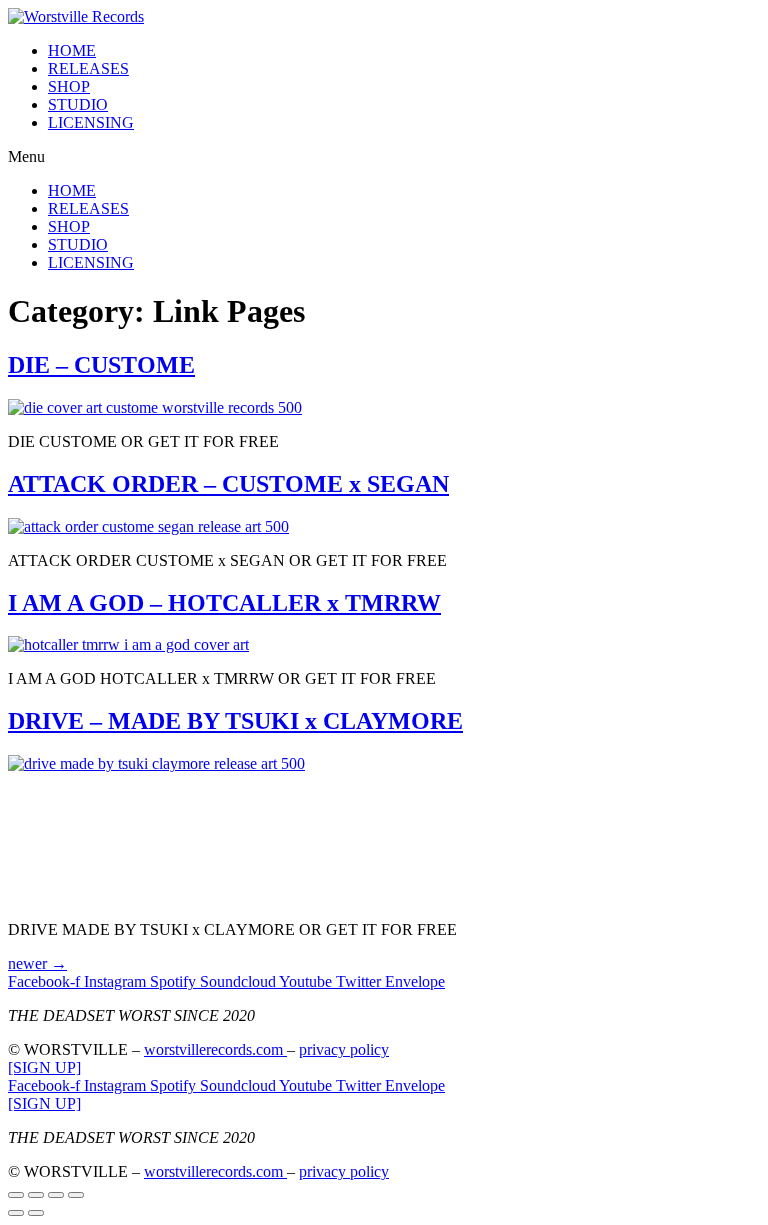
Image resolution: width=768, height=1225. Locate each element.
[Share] (36, 1195)
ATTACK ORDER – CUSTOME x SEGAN (228, 484)
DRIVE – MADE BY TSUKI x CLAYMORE (235, 721)
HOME (72, 50)
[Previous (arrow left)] (16, 1213)
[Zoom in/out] (76, 1195)
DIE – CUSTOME (101, 365)
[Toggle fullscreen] (56, 1195)
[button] (384, 157)
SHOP (69, 86)
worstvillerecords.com (215, 1049)
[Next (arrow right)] (36, 1213)
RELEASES (88, 68)
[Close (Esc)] (16, 1195)
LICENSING (91, 122)
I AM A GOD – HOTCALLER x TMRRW (224, 603)
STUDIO (78, 104)
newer (37, 963)
